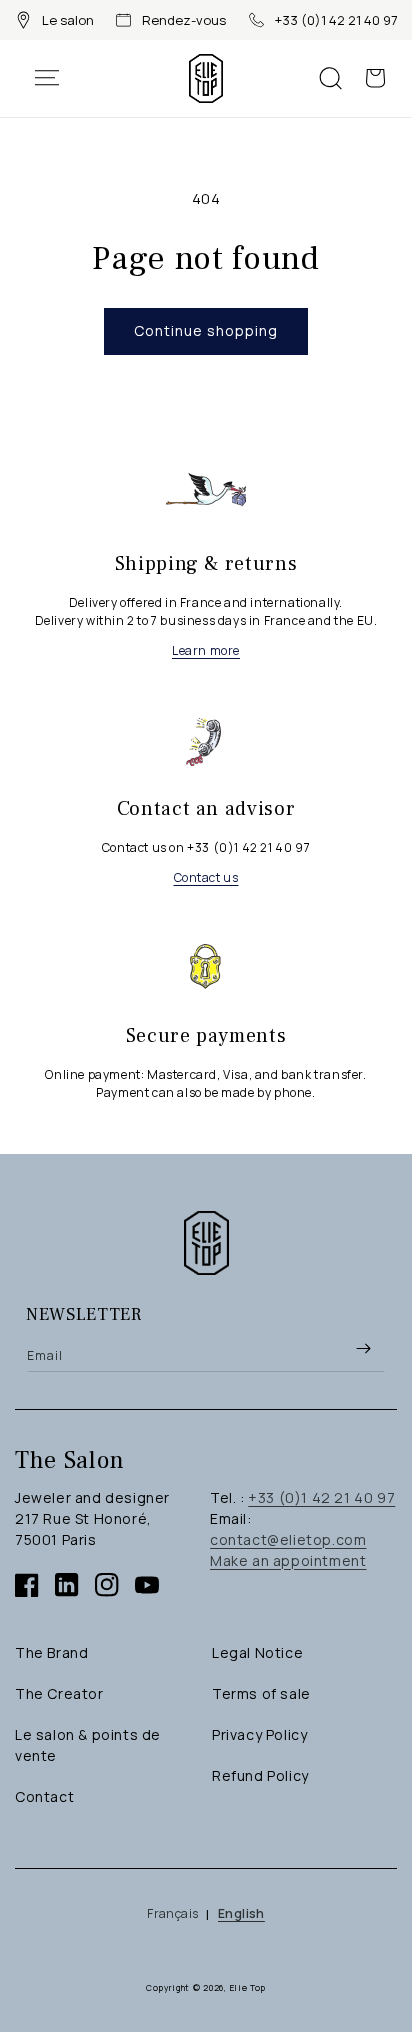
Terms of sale (261, 1693)
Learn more (206, 650)
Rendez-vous (184, 20)
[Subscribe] (363, 1349)
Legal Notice (257, 1652)
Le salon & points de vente (88, 1745)
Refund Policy (260, 1775)
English (241, 1913)
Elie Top (248, 1987)
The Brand (51, 1652)
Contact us (206, 877)
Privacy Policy (259, 1734)
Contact (44, 1796)
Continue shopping (206, 330)
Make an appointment (288, 1560)
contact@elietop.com (288, 1539)
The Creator (59, 1693)
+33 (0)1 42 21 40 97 (336, 20)
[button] (57, 78)
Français (172, 1913)
